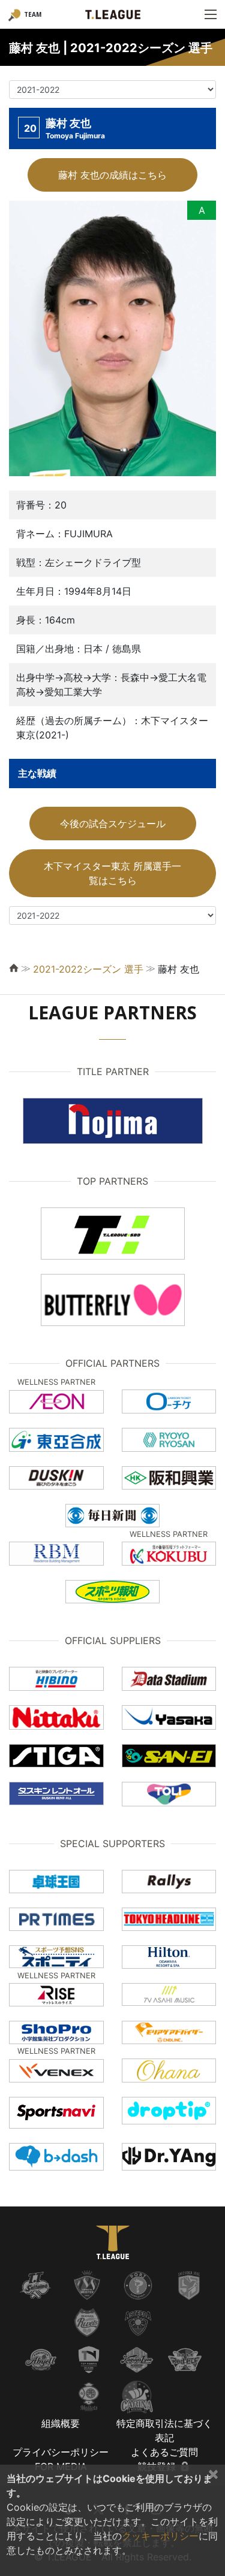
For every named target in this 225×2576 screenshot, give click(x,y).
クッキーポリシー (160, 2536)
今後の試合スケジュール (113, 824)
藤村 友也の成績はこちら (112, 175)
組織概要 (61, 2423)
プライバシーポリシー (61, 2452)
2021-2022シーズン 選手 (88, 969)
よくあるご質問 (164, 2452)
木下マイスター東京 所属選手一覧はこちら (112, 873)
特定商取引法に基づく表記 (164, 2430)
